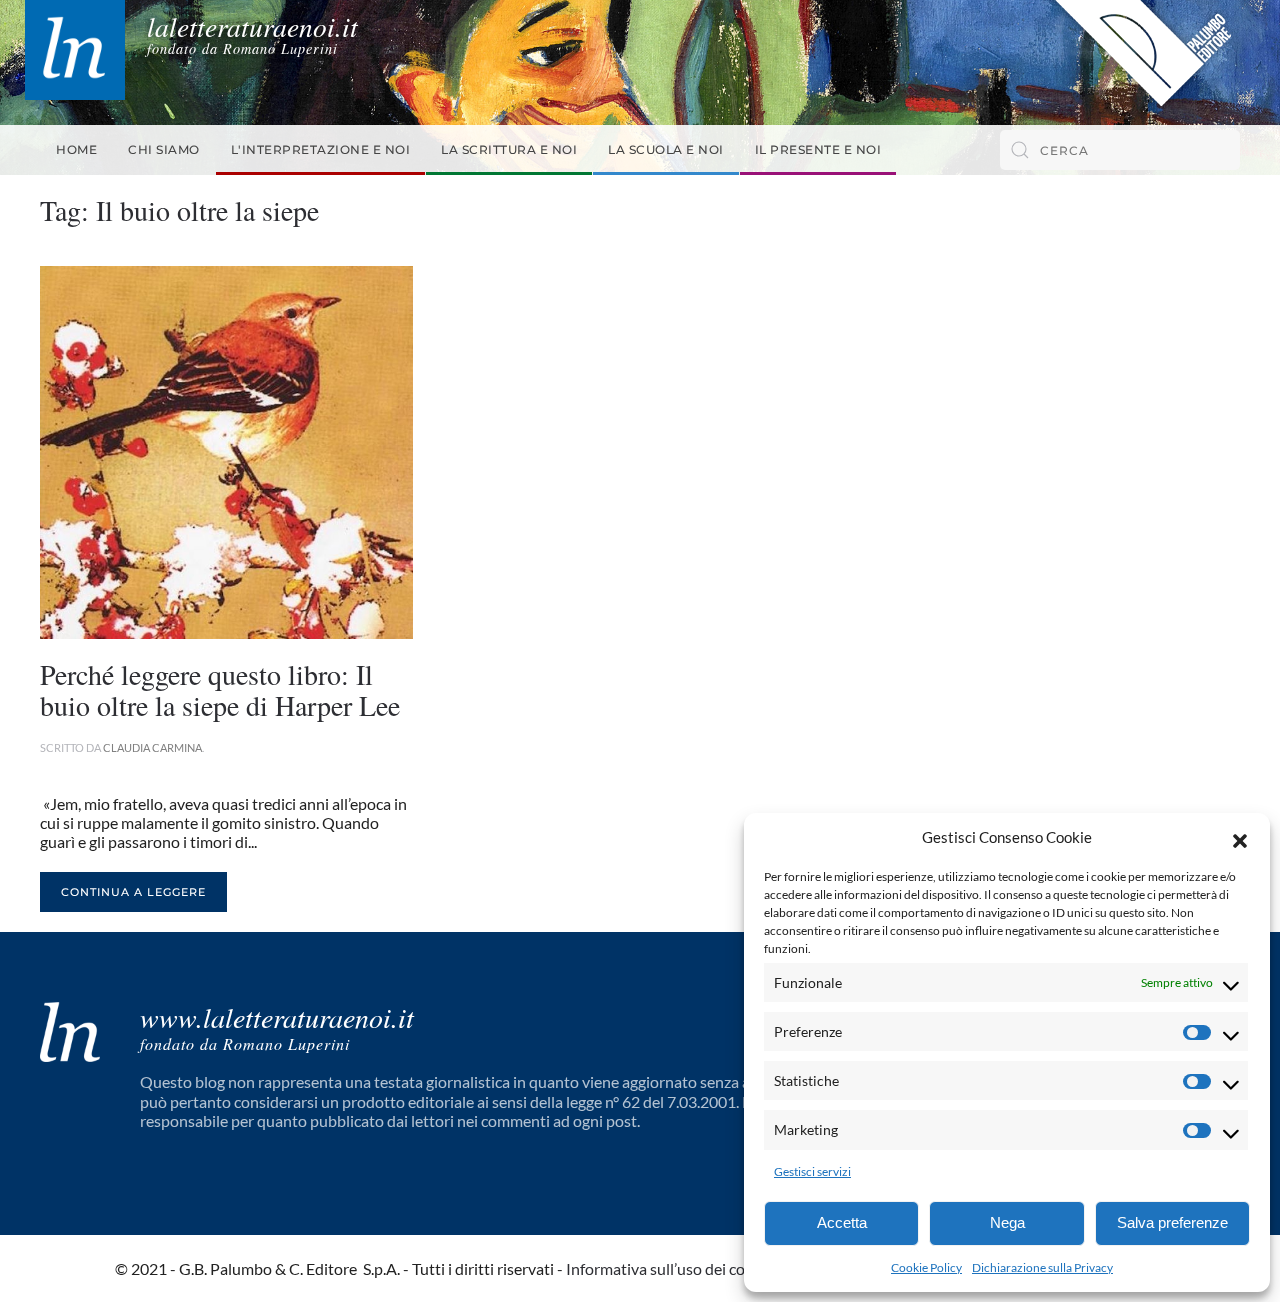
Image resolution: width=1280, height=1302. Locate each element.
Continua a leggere (133, 892)
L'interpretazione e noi (321, 149)
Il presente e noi (818, 149)
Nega (1007, 1222)
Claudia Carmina (152, 747)
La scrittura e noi (509, 149)
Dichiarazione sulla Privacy (1042, 1267)
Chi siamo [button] (164, 149)
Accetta (842, 1222)
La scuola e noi (666, 149)
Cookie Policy (926, 1267)
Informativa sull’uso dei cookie (670, 1268)
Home (76, 149)
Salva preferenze (1172, 1222)
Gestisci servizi (812, 1171)
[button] (1240, 838)
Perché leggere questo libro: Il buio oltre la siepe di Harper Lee (220, 689)
